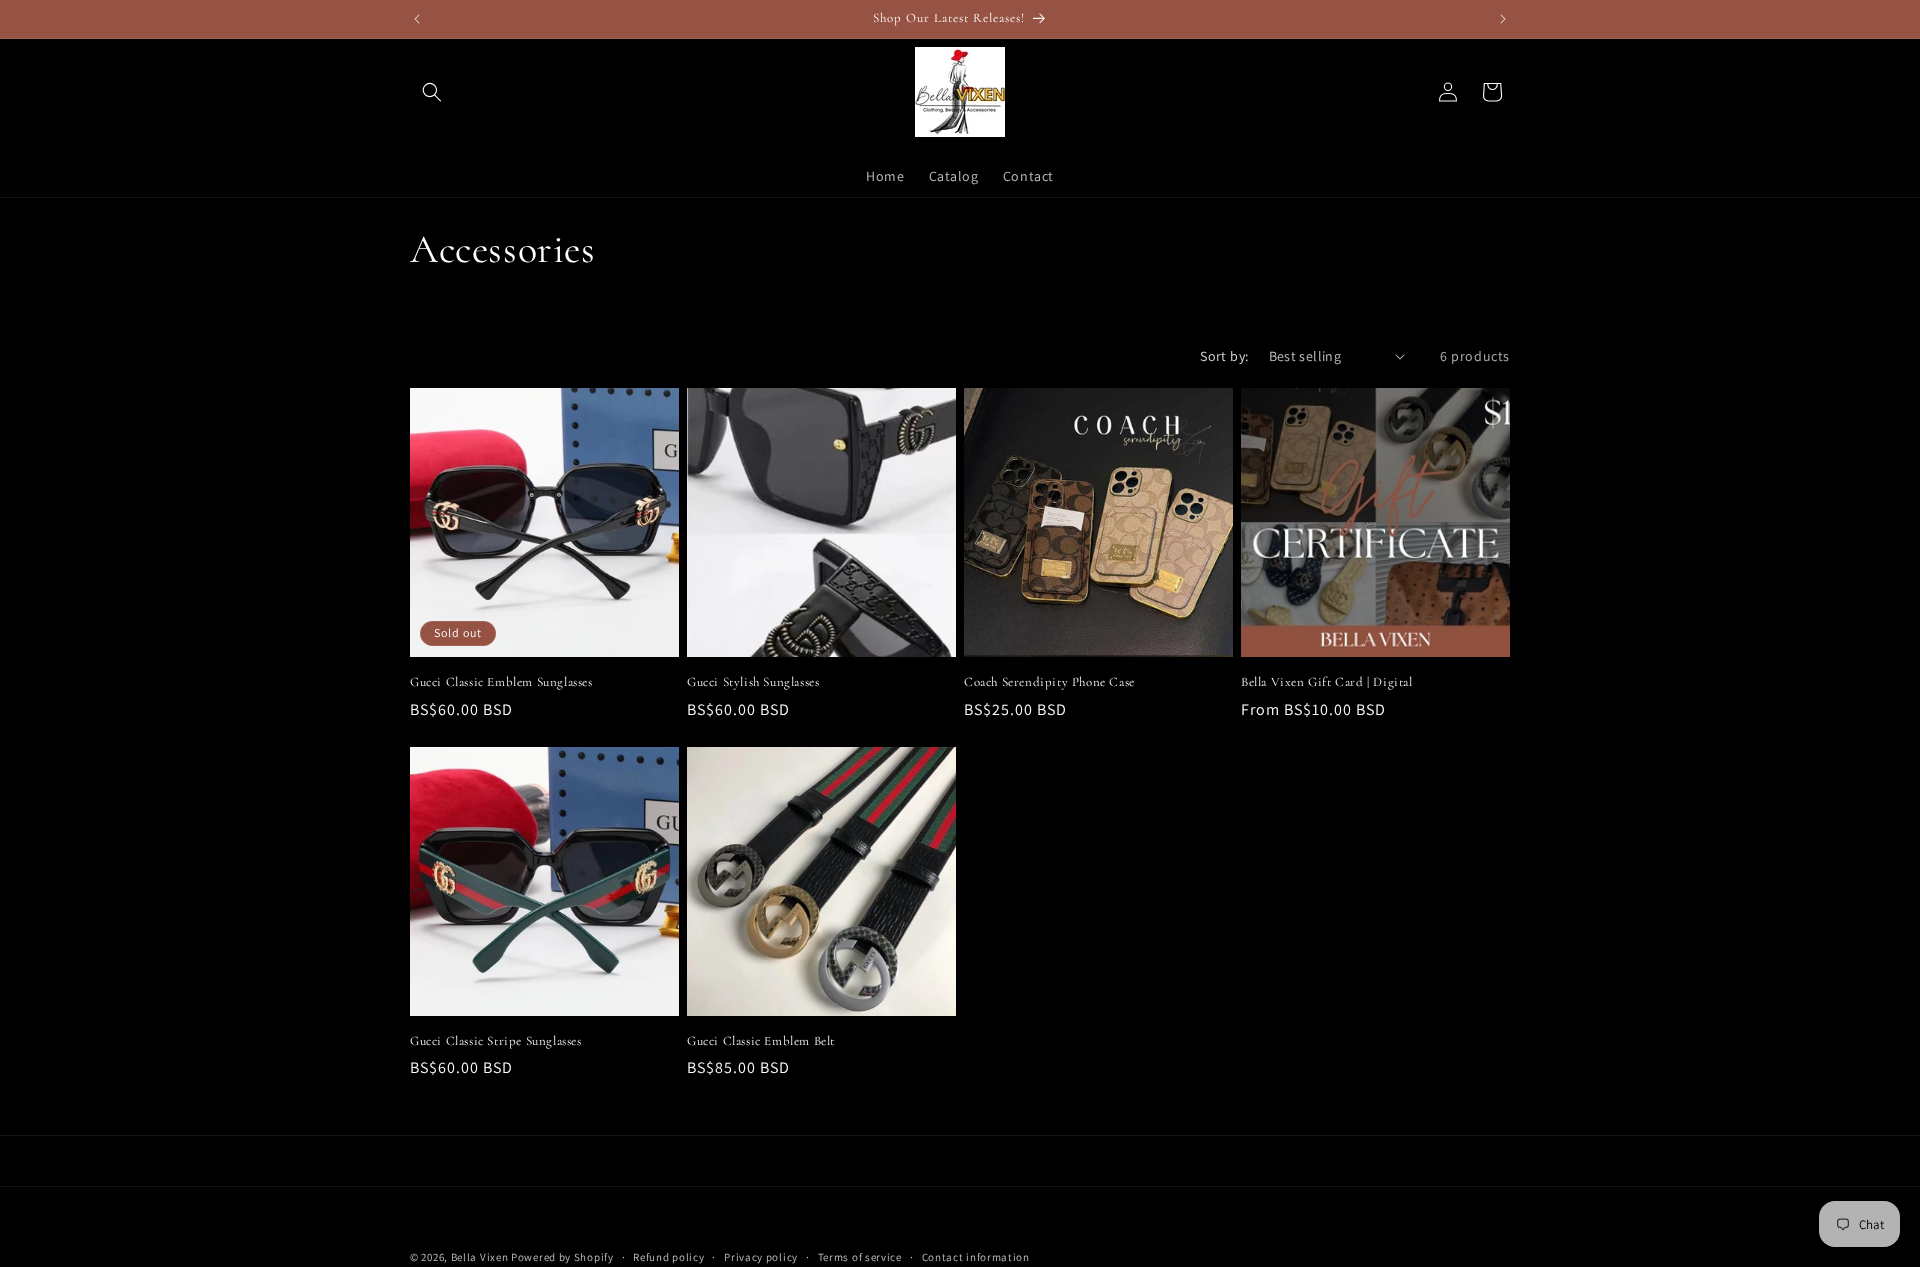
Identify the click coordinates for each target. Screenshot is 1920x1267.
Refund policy (668, 1256)
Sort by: (1224, 356)
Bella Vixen (480, 1257)
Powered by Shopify (562, 1257)
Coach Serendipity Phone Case (1049, 682)
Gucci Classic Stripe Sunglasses (496, 1041)
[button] (432, 92)
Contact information (976, 1256)
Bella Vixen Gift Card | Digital (1327, 682)
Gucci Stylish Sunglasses (753, 682)
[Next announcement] (1503, 19)
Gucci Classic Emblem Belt (761, 1041)
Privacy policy (761, 1256)
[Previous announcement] (417, 19)
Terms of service (860, 1256)
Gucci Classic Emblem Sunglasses (501, 682)
